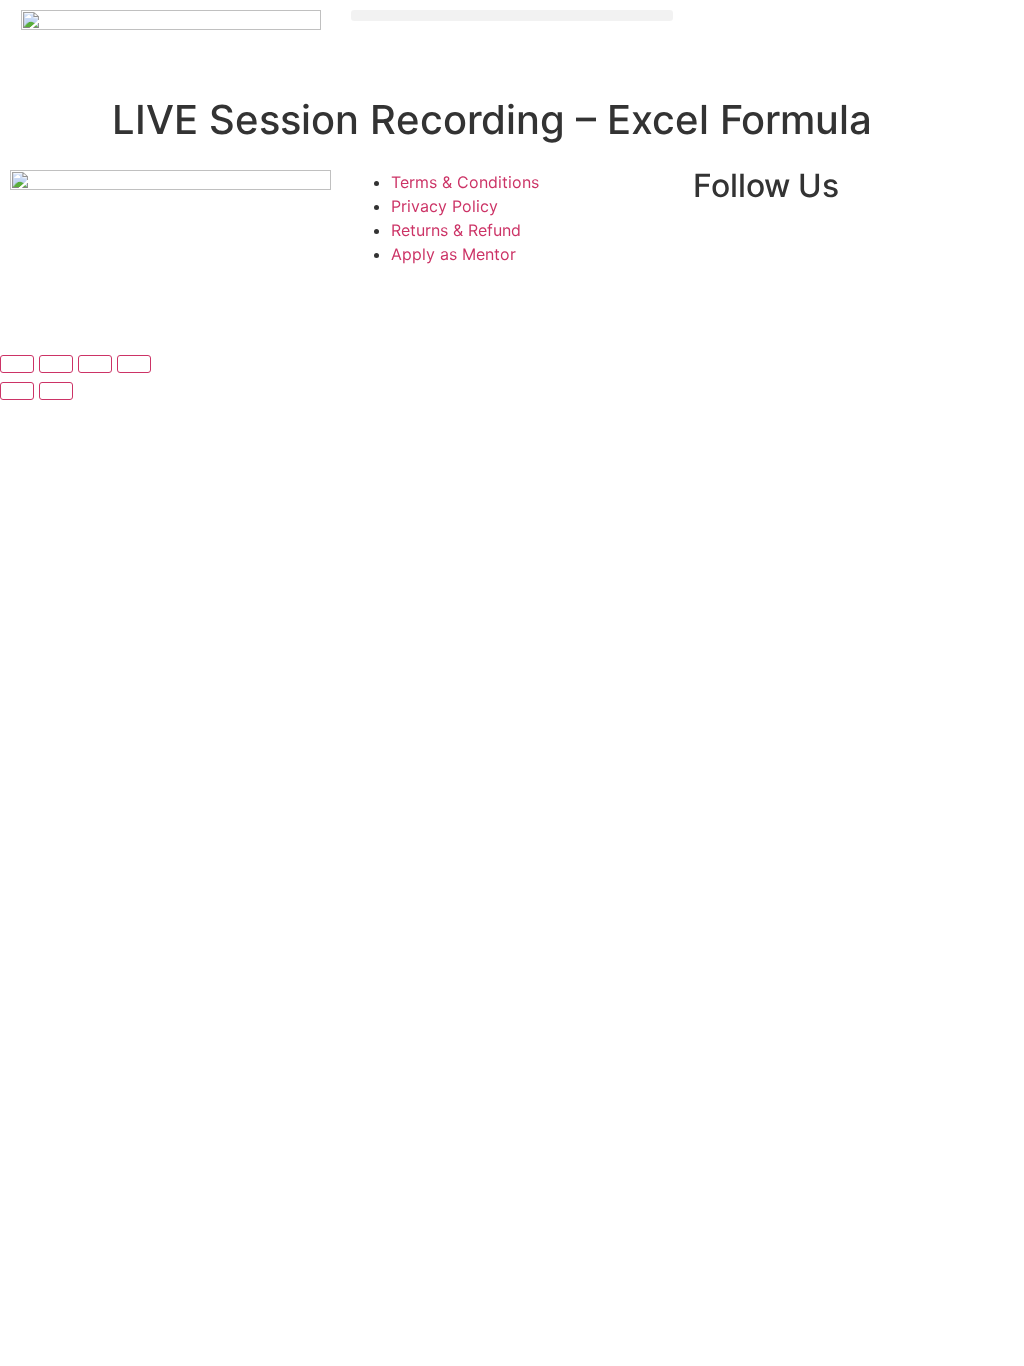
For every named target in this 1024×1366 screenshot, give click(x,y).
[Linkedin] (718, 247)
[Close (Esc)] (134, 364)
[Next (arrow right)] (56, 391)
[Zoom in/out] (17, 364)
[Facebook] (828, 247)
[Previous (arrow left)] (17, 391)
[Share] (95, 364)
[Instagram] (773, 247)
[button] (511, 15)
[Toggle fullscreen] (56, 364)
